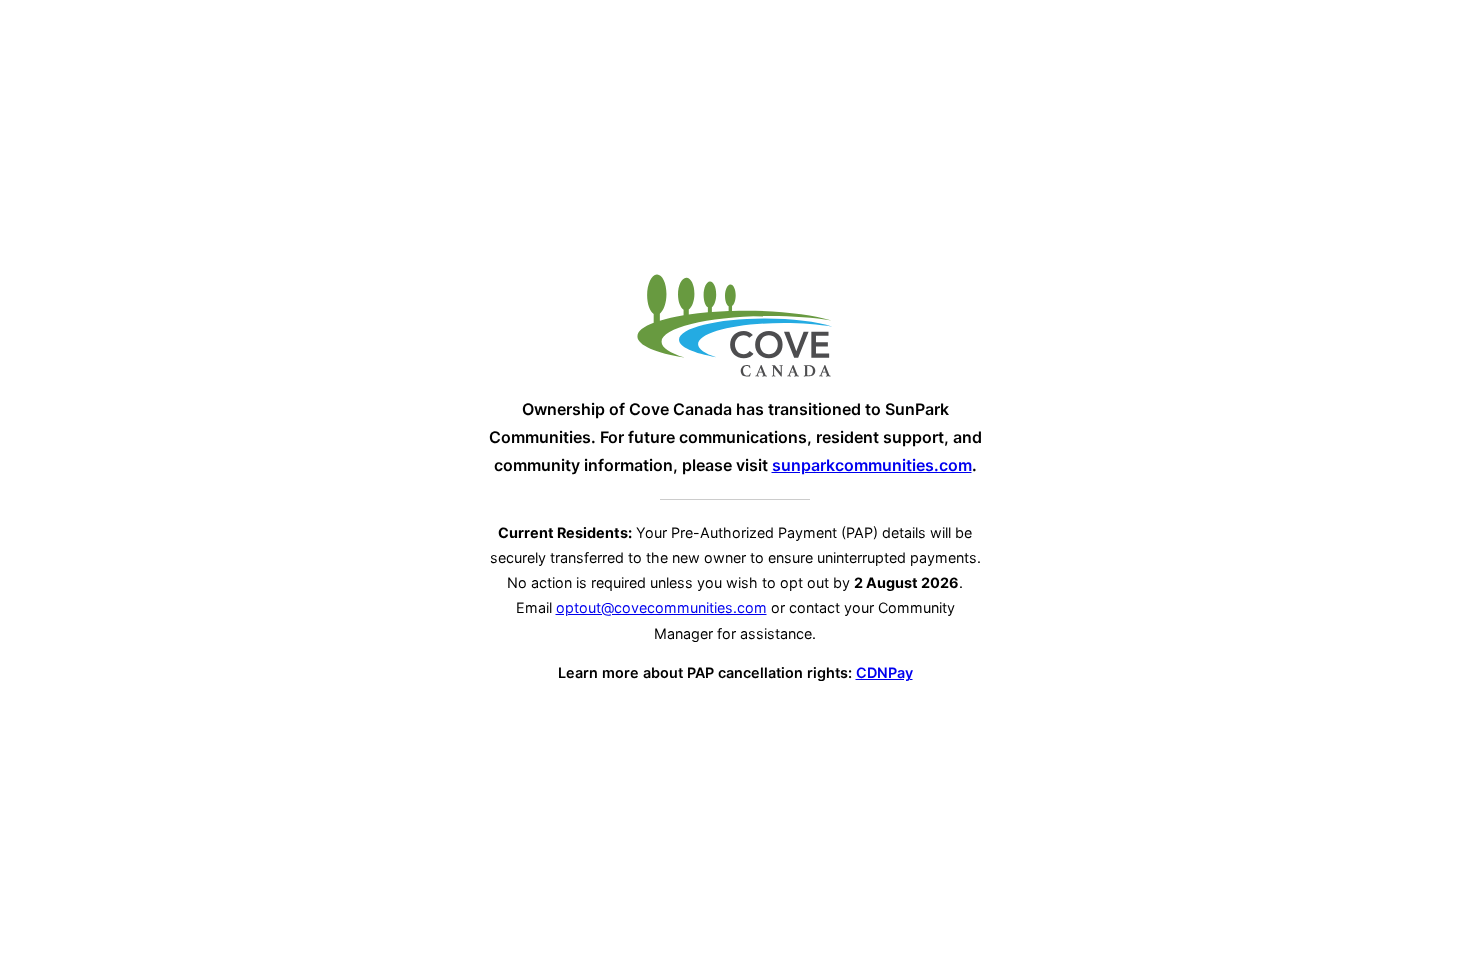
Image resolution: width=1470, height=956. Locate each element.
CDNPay (884, 672)
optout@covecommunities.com (661, 607)
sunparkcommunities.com (872, 465)
